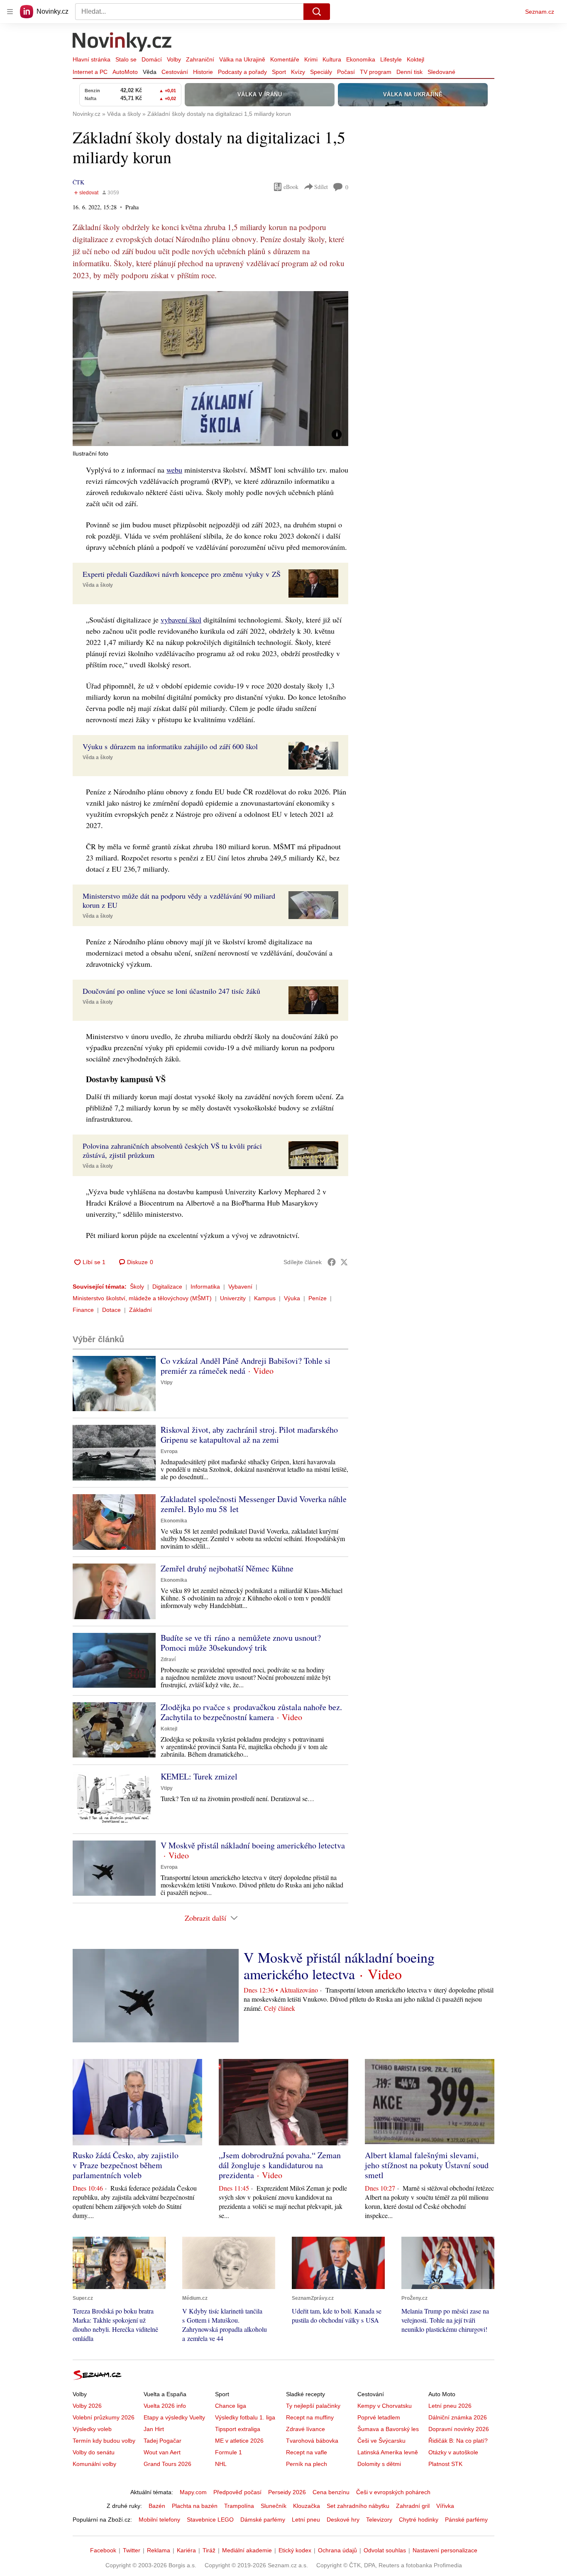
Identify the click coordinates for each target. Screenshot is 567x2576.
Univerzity (233, 1298)
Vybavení (240, 1287)
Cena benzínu (331, 2492)
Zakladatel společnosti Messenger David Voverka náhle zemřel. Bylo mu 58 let (254, 1504)
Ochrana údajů (337, 2550)
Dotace (111, 1310)
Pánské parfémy (466, 2520)
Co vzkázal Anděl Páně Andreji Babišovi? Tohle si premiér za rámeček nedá (246, 1366)
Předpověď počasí (237, 2492)
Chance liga (231, 2406)
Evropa (169, 1451)
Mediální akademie (247, 2550)
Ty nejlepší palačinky (313, 2406)
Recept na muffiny (310, 2417)
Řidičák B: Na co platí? (458, 2441)
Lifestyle (391, 59)
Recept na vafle (307, 2452)
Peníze (318, 1298)
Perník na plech (307, 2464)
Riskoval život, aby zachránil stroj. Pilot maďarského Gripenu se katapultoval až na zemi (249, 1435)
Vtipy (167, 1382)
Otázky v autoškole (453, 2452)
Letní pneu (306, 2520)
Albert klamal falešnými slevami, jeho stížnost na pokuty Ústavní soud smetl (427, 2165)
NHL (221, 2464)
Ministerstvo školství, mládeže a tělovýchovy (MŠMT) (142, 1298)
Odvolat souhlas (385, 2550)
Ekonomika (361, 59)
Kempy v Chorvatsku (385, 2406)
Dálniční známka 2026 (458, 2417)
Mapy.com (193, 2492)
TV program (376, 72)
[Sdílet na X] (344, 1262)
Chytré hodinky (419, 2520)
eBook (291, 187)
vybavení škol (181, 620)
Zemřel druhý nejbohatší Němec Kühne (227, 1568)
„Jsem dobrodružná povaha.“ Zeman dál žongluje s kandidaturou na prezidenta (280, 2165)
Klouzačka (307, 2506)
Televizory (379, 2520)
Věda (150, 72)
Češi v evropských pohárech (393, 2492)
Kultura (332, 59)
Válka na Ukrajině (242, 59)
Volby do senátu (94, 2452)
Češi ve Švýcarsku (381, 2441)
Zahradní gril (413, 2506)
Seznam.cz (540, 12)
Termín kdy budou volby (104, 2441)
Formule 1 (229, 2452)
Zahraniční (200, 59)
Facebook (103, 2550)
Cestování (175, 72)
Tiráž (209, 2550)
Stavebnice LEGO (210, 2520)
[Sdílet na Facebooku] (332, 1262)
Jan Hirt (154, 2429)
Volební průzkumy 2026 (104, 2417)
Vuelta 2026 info (165, 2406)
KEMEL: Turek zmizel (199, 1776)
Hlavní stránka (92, 59)
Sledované (441, 72)
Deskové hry (343, 2520)
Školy (137, 1287)
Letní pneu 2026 (450, 2406)
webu (174, 470)
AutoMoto (125, 72)
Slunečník (274, 2506)
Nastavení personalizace (445, 2550)
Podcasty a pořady (242, 72)
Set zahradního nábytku (358, 2506)
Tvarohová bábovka (312, 2441)
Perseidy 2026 (287, 2492)
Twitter (132, 2550)
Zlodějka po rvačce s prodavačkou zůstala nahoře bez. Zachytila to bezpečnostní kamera (251, 1712)
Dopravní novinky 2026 (459, 2429)
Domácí (152, 59)
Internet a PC (90, 72)
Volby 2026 (87, 2406)
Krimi (311, 59)
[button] (210, 369)
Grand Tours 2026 (167, 2464)
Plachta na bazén (195, 2506)
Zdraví (168, 1659)
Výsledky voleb (92, 2429)
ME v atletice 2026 (239, 2441)
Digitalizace (167, 1287)
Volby (174, 59)
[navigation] (10, 12)
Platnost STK (445, 2464)
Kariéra (186, 2550)
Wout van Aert (162, 2452)
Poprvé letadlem (379, 2417)
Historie (203, 72)
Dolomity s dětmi (379, 2464)
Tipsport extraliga (238, 2429)
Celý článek (280, 2008)
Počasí (346, 72)
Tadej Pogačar (163, 2441)
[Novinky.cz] (122, 43)
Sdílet (321, 187)
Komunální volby (94, 2464)
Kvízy (298, 72)
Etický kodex (295, 2550)
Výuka (292, 1298)
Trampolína (239, 2506)
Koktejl (415, 59)
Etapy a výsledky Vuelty (174, 2417)
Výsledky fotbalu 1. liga (245, 2417)
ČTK (78, 182)
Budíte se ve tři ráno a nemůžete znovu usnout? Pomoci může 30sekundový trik (241, 1643)
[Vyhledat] (317, 12)
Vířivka (445, 2506)
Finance (83, 1310)
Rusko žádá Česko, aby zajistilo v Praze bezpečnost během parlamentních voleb (126, 2165)
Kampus (265, 1298)
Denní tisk (409, 72)
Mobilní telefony (159, 2520)
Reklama (159, 2550)
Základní (141, 1310)
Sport (279, 72)
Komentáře (285, 59)
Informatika (205, 1287)
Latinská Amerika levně (388, 2452)
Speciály (321, 72)
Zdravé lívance (305, 2429)
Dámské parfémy (263, 2520)
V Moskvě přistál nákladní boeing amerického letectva (253, 1845)
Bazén (157, 2506)
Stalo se (126, 59)
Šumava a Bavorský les (388, 2429)
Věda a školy (98, 585)
